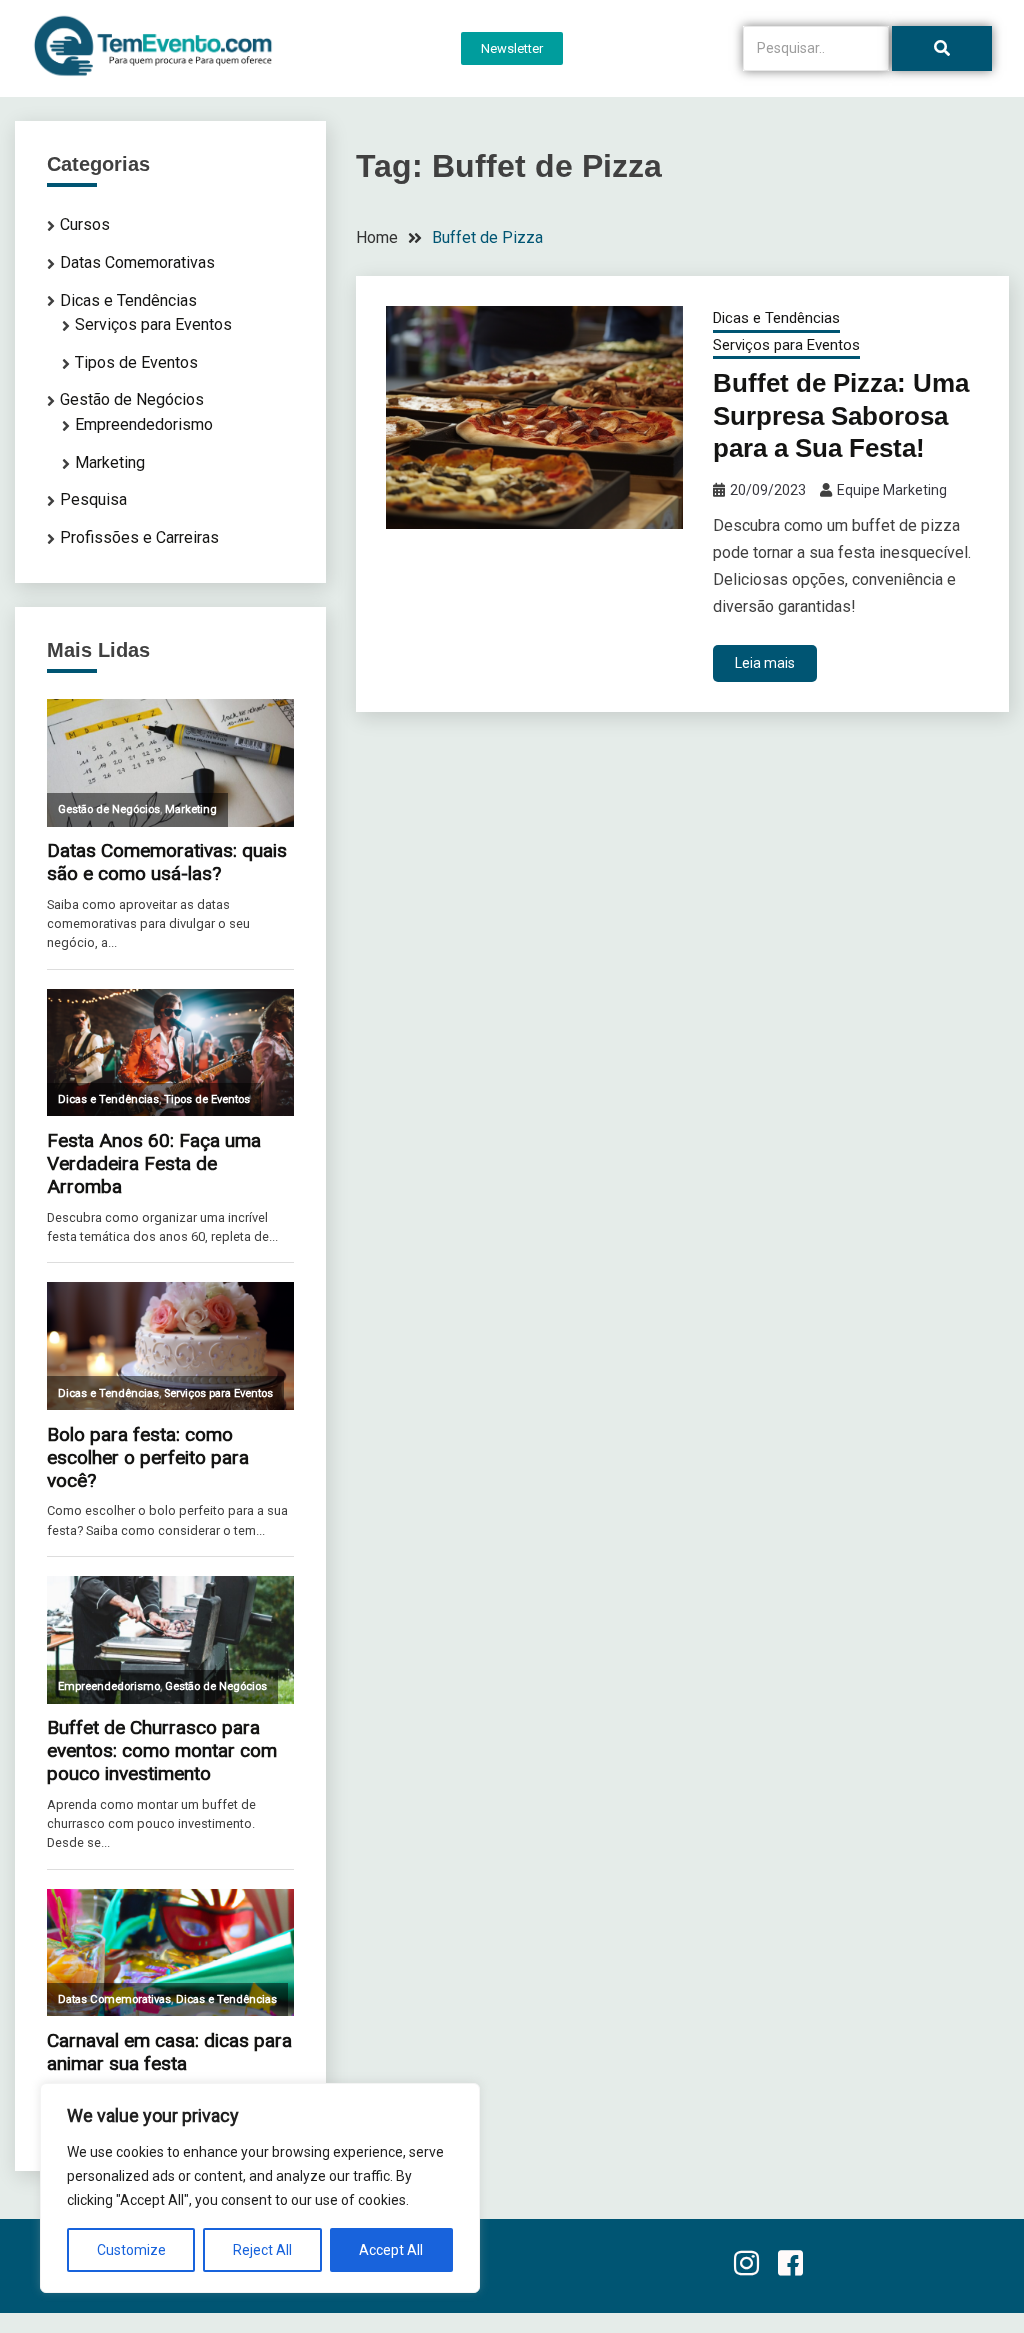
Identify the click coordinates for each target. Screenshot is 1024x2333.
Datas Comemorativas (137, 262)
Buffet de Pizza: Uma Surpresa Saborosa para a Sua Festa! (841, 415)
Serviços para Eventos (786, 345)
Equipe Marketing (892, 490)
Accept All (391, 2250)
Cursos (85, 224)
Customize (131, 2250)
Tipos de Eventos (136, 362)
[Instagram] (746, 2265)
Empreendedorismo (144, 424)
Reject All (262, 2250)
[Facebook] (790, 2265)
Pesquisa (93, 499)
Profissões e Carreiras (139, 537)
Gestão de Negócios (132, 399)
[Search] (942, 48)
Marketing (110, 462)
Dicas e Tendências (776, 318)
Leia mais (765, 663)
